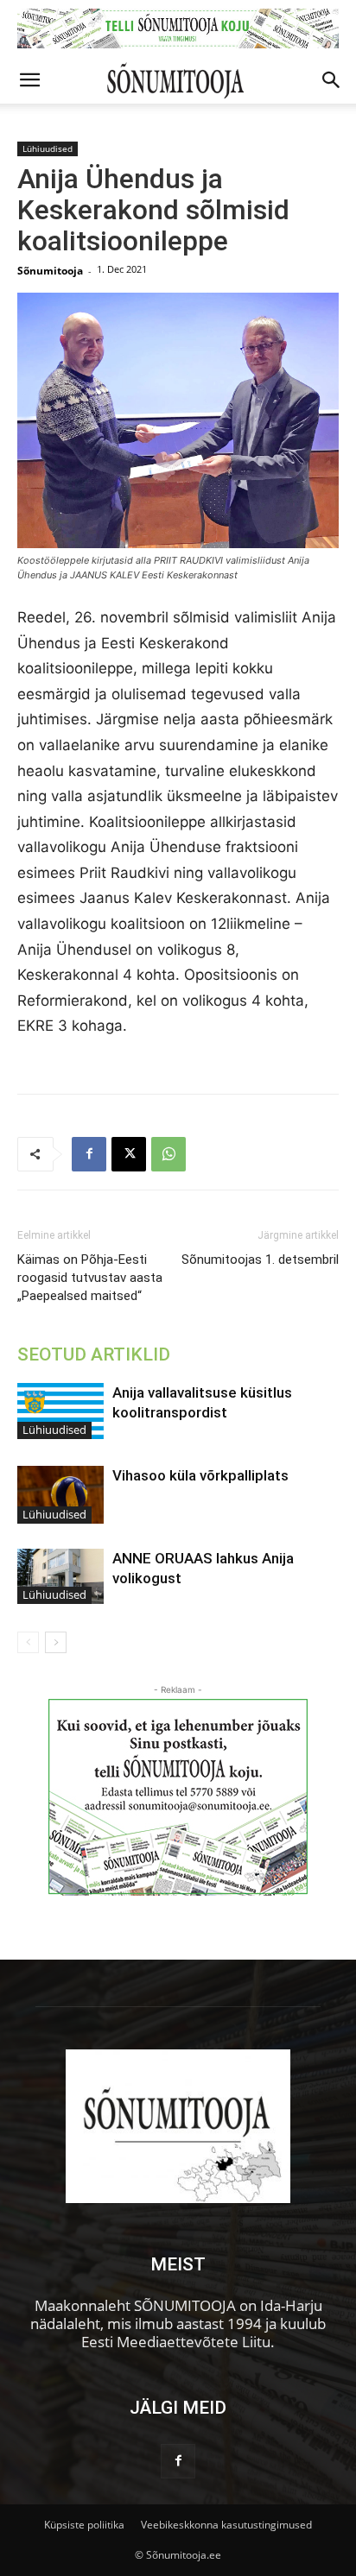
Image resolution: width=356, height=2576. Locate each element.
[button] (29, 80)
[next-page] (56, 1642)
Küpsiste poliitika (84, 2525)
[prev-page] (28, 1642)
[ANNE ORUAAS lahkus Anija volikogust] (60, 1576)
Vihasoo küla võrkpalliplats (200, 1475)
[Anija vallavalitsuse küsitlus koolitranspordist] (60, 1411)
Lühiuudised (48, 148)
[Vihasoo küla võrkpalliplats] (60, 1495)
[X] (129, 1154)
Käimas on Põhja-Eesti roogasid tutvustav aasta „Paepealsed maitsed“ (90, 1278)
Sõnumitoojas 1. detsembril (260, 1260)
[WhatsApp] (168, 1154)
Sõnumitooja (50, 271)
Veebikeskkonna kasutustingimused (226, 2525)
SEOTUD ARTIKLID (94, 1354)
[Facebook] (89, 1154)
